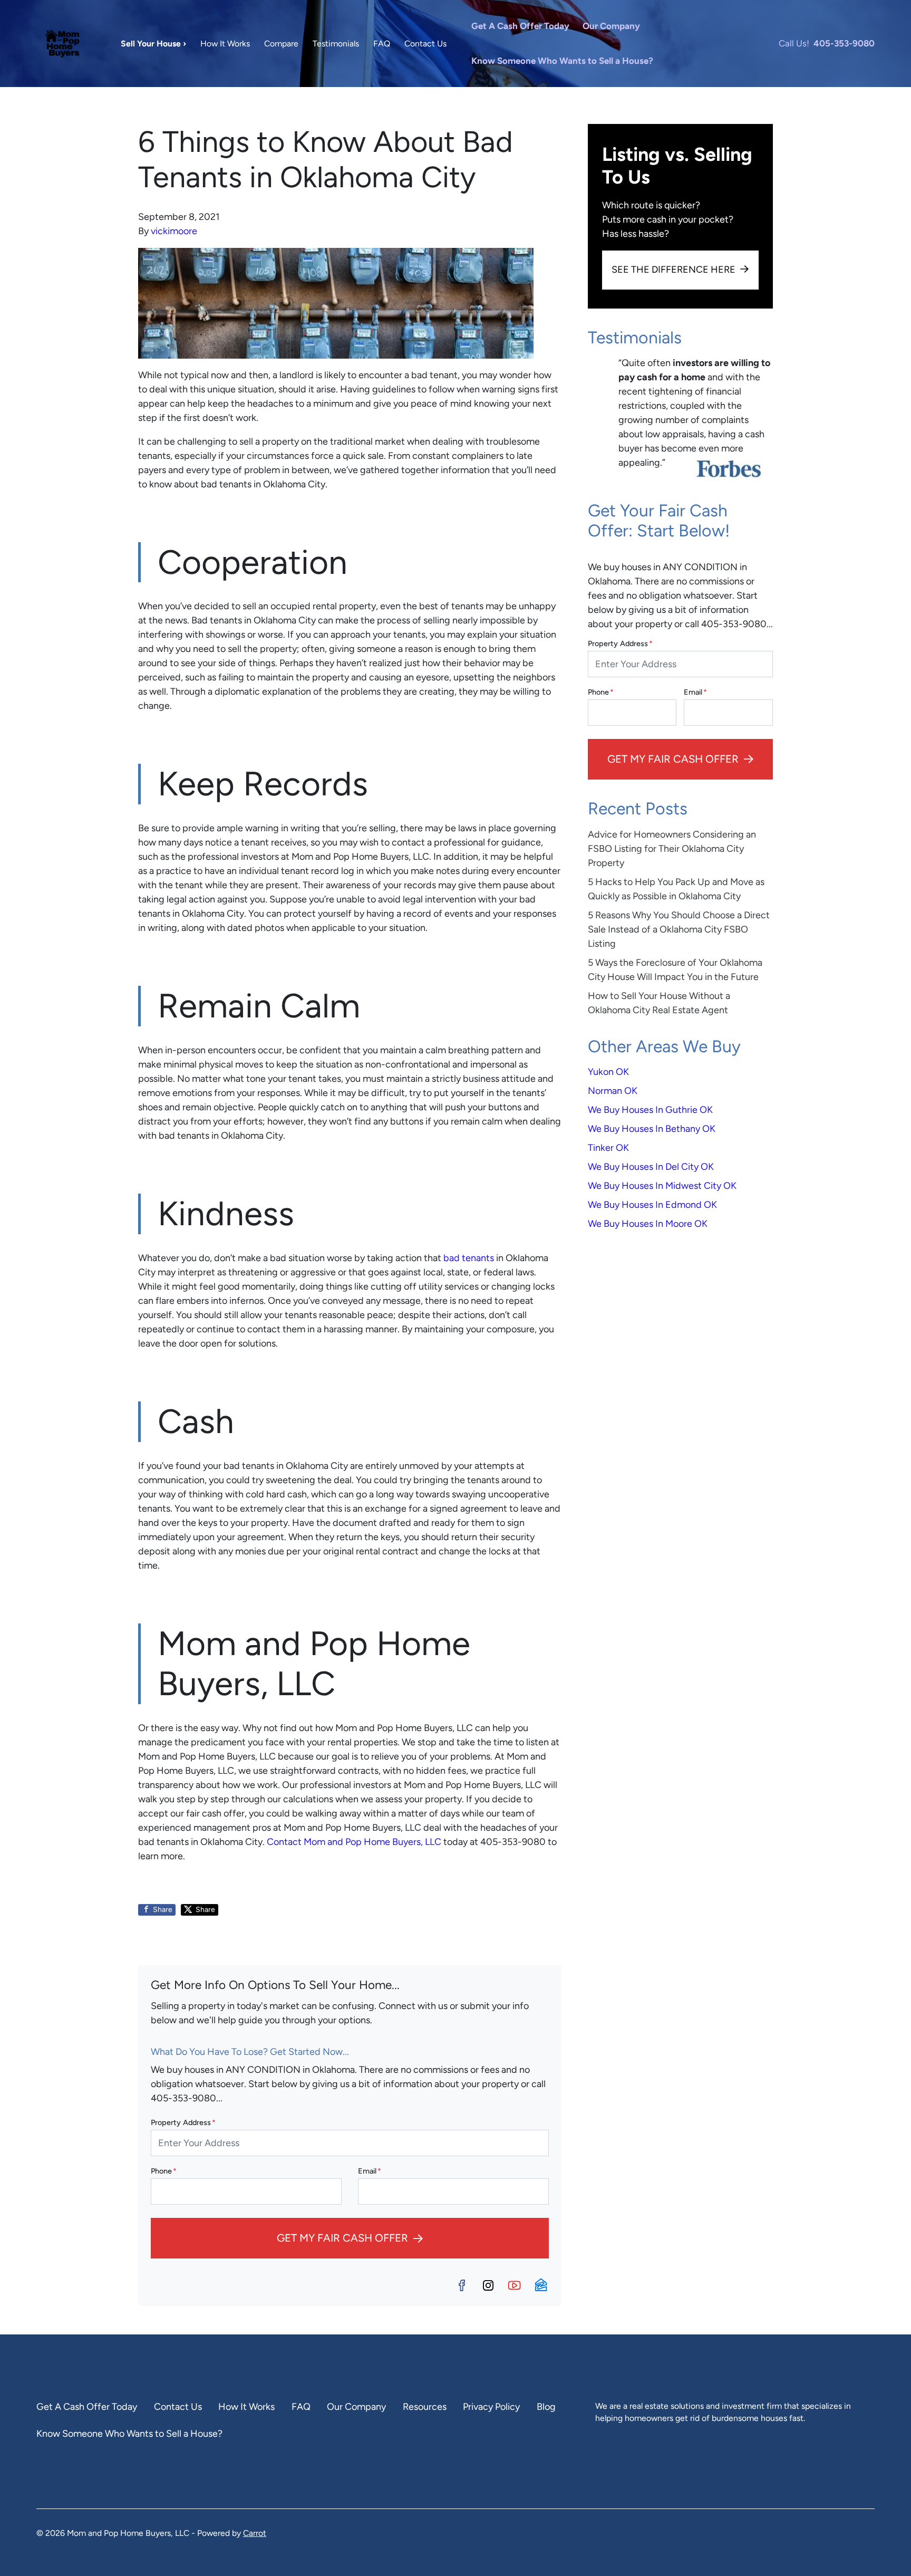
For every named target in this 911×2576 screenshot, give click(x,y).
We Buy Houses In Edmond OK (652, 1205)
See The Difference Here (673, 270)
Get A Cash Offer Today (520, 26)
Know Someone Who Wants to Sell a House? (562, 61)
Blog (546, 2407)
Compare (281, 44)
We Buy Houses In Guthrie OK (650, 1110)
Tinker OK (608, 1148)
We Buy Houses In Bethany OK (652, 1129)
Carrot (255, 2533)
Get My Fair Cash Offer (342, 2238)
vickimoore (174, 231)
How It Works (225, 44)
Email (370, 2171)
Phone (164, 2171)
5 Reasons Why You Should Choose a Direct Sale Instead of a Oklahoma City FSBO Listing (679, 929)
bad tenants (469, 1258)
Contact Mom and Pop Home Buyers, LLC (354, 1842)
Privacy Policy (491, 2407)
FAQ (382, 44)
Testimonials (336, 44)
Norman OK (613, 1091)
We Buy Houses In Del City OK (651, 1167)
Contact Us (425, 44)
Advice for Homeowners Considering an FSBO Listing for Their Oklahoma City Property (672, 849)
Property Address (183, 2122)
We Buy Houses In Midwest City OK (662, 1186)
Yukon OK (608, 1072)
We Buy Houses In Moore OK (648, 1224)
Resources (425, 2407)
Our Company (611, 26)
